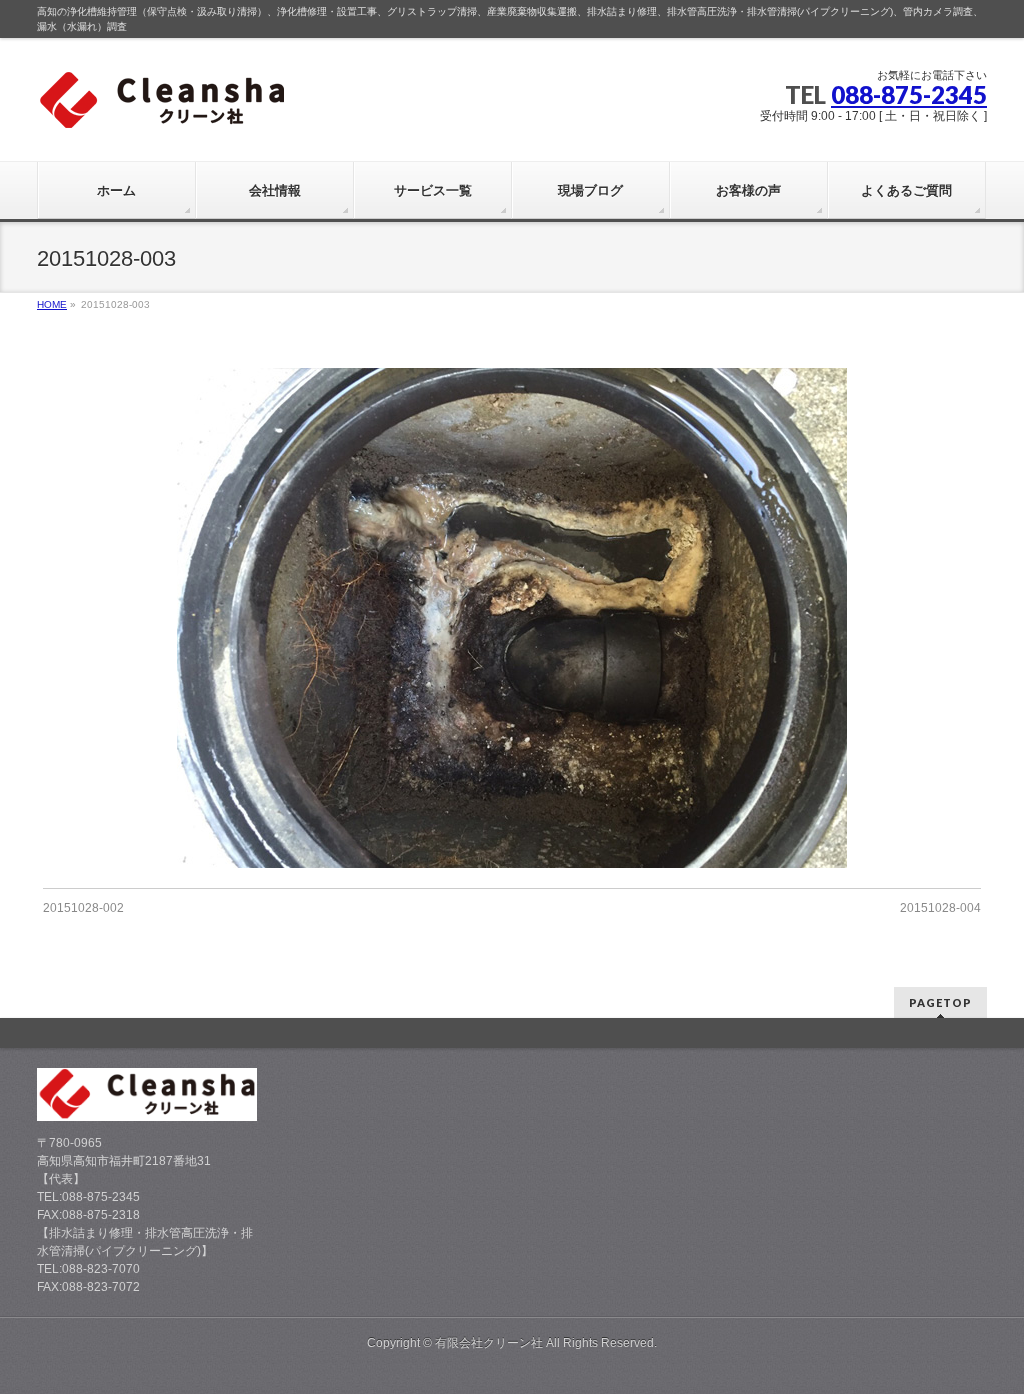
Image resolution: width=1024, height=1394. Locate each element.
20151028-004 (940, 908)
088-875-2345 (909, 94)
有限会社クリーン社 (489, 1343)
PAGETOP (940, 1002)
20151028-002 (83, 908)
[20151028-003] (512, 618)
